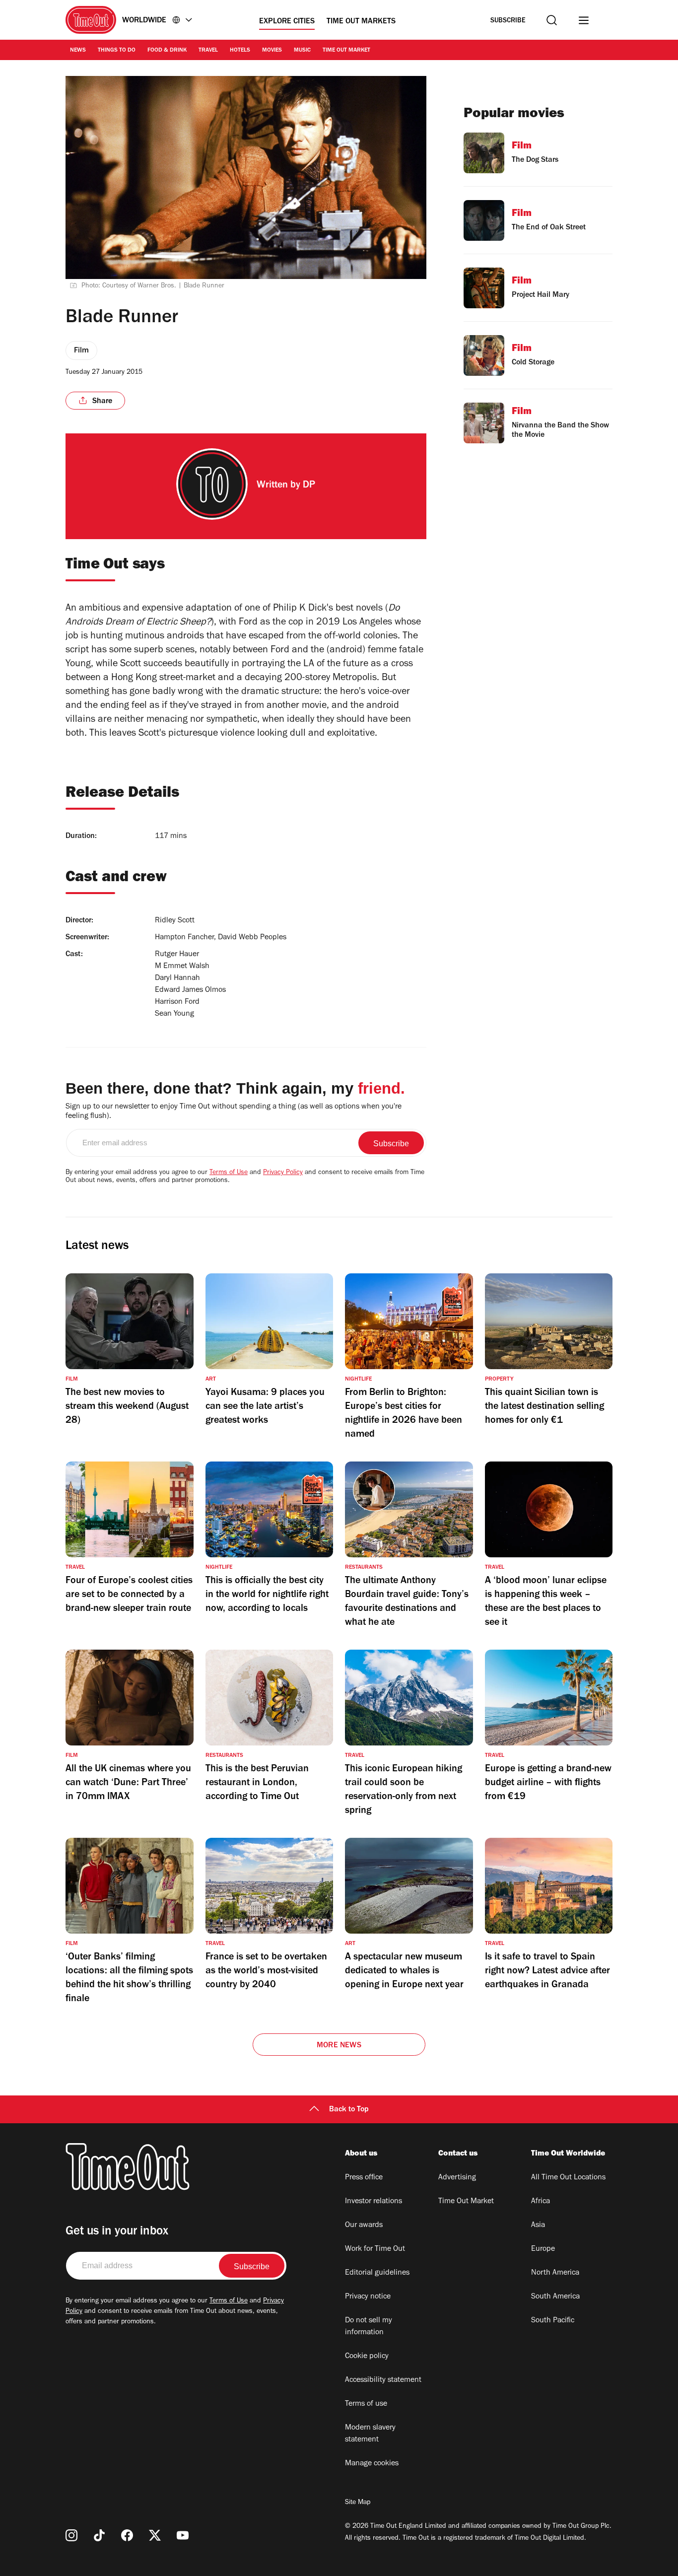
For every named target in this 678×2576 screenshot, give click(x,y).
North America (555, 2273)
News (78, 51)
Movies (272, 51)
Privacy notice (368, 2297)
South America (555, 2297)
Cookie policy (367, 2357)
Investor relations (373, 2202)
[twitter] (155, 2535)
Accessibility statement (383, 2380)
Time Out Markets (361, 22)
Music (302, 51)
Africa (541, 2202)
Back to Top (349, 2110)
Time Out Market (346, 51)
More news (339, 2046)
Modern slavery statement (370, 2434)
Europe (543, 2249)
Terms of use (366, 2404)
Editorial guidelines (377, 2273)
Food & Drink (167, 51)
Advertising (457, 2178)
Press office (364, 2178)
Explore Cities (287, 22)
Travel (208, 51)
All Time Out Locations (568, 2178)
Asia (538, 2226)
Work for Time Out (375, 2249)
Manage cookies (372, 2464)
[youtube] (183, 2535)
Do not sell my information (369, 2327)
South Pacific (553, 2321)
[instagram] (71, 2535)
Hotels (240, 51)
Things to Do (117, 51)
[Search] (552, 20)
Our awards (364, 2226)
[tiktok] (99, 2535)
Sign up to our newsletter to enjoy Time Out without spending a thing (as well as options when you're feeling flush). (234, 1112)
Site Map (358, 2503)
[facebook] (127, 2535)
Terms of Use (229, 1173)
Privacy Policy (283, 1173)
